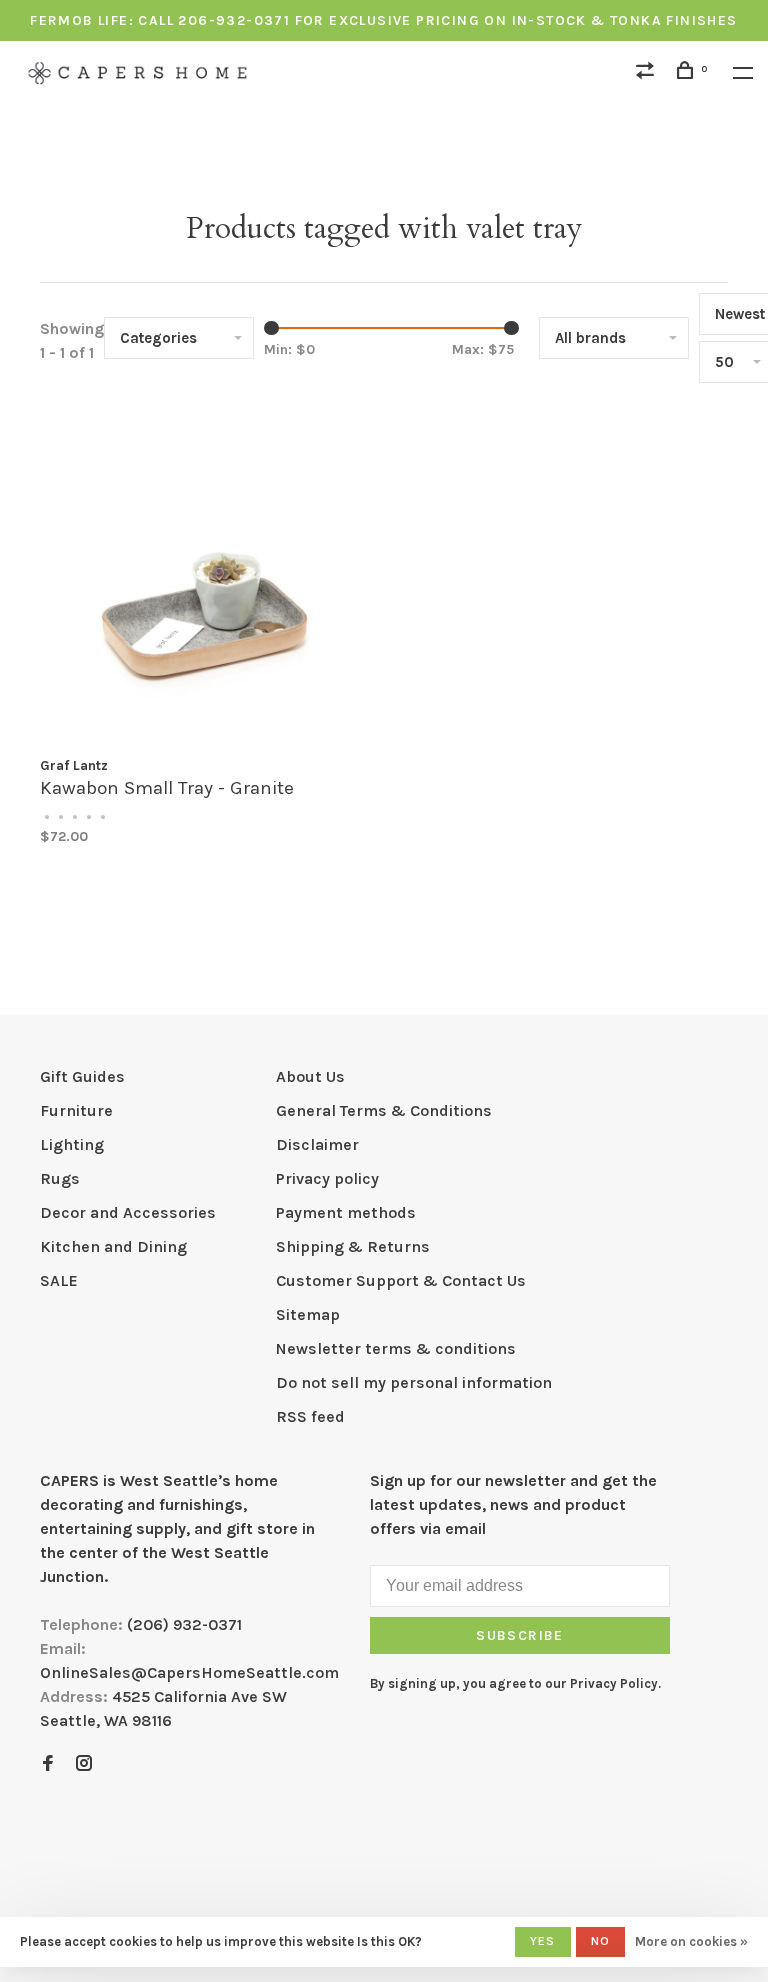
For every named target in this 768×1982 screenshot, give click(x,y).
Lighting (72, 1144)
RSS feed (310, 1416)
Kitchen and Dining (113, 1246)
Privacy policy (327, 1178)
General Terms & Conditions (384, 1110)
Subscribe (520, 1635)
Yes (543, 1941)
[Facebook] (48, 1764)
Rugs (60, 1178)
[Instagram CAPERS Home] (84, 1764)
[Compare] (648, 73)
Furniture (76, 1110)
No (600, 1941)
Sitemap (308, 1314)
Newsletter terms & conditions (396, 1348)
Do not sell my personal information (414, 1382)
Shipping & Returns (353, 1246)
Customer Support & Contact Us (401, 1280)
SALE (59, 1280)
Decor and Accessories (128, 1212)
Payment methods (346, 1212)
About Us (310, 1076)
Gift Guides (82, 1076)
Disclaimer (317, 1144)
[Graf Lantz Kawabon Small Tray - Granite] (204, 577)
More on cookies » (691, 1941)
